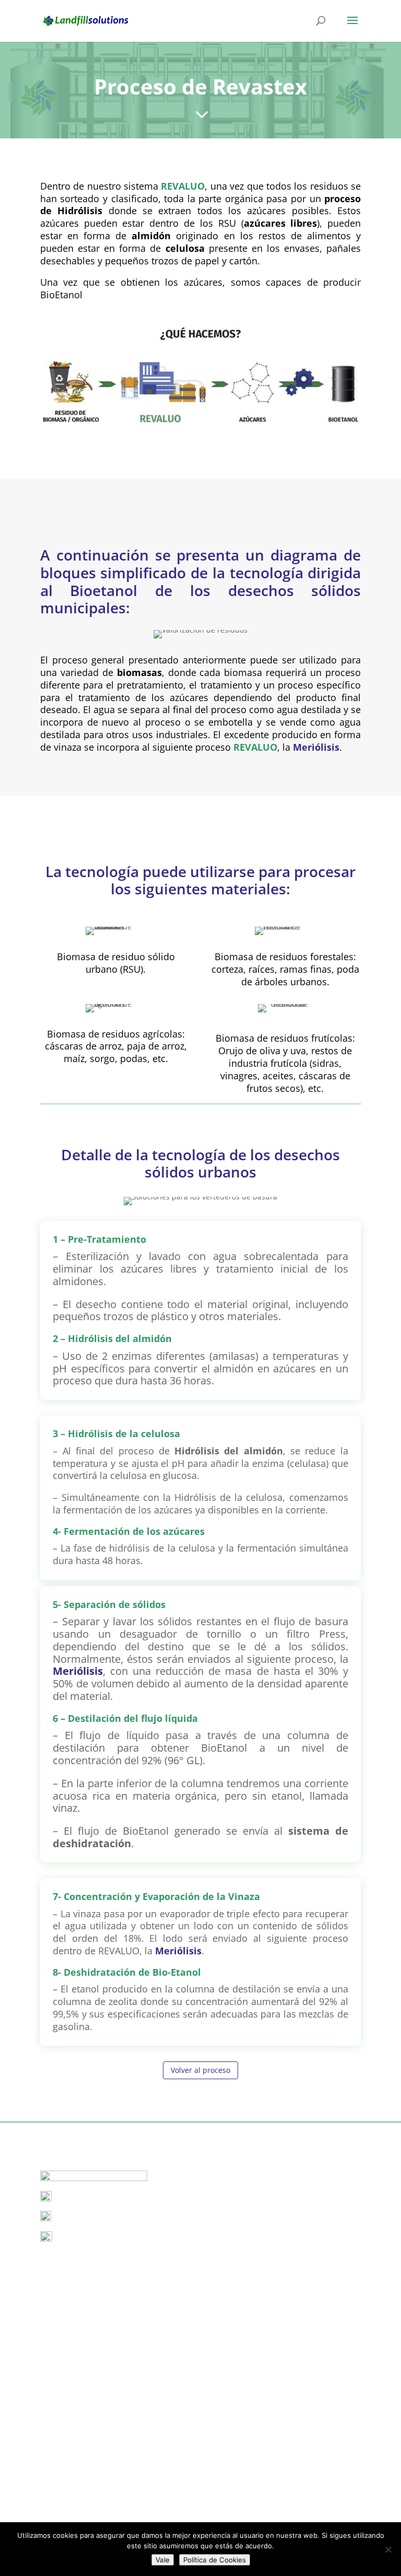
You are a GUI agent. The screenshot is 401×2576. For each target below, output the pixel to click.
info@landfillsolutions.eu (99, 2199)
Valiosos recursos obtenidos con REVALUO (114, 2403)
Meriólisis (316, 747)
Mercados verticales (75, 2417)
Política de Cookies (73, 2502)
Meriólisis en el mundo (80, 2294)
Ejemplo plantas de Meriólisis (92, 2278)
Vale (163, 2560)
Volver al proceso (200, 2070)
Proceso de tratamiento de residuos (103, 2388)
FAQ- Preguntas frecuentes (87, 2432)
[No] (388, 2549)
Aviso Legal (60, 2486)
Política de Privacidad (78, 2518)
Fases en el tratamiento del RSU (96, 2309)
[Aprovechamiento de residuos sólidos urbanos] (200, 434)
